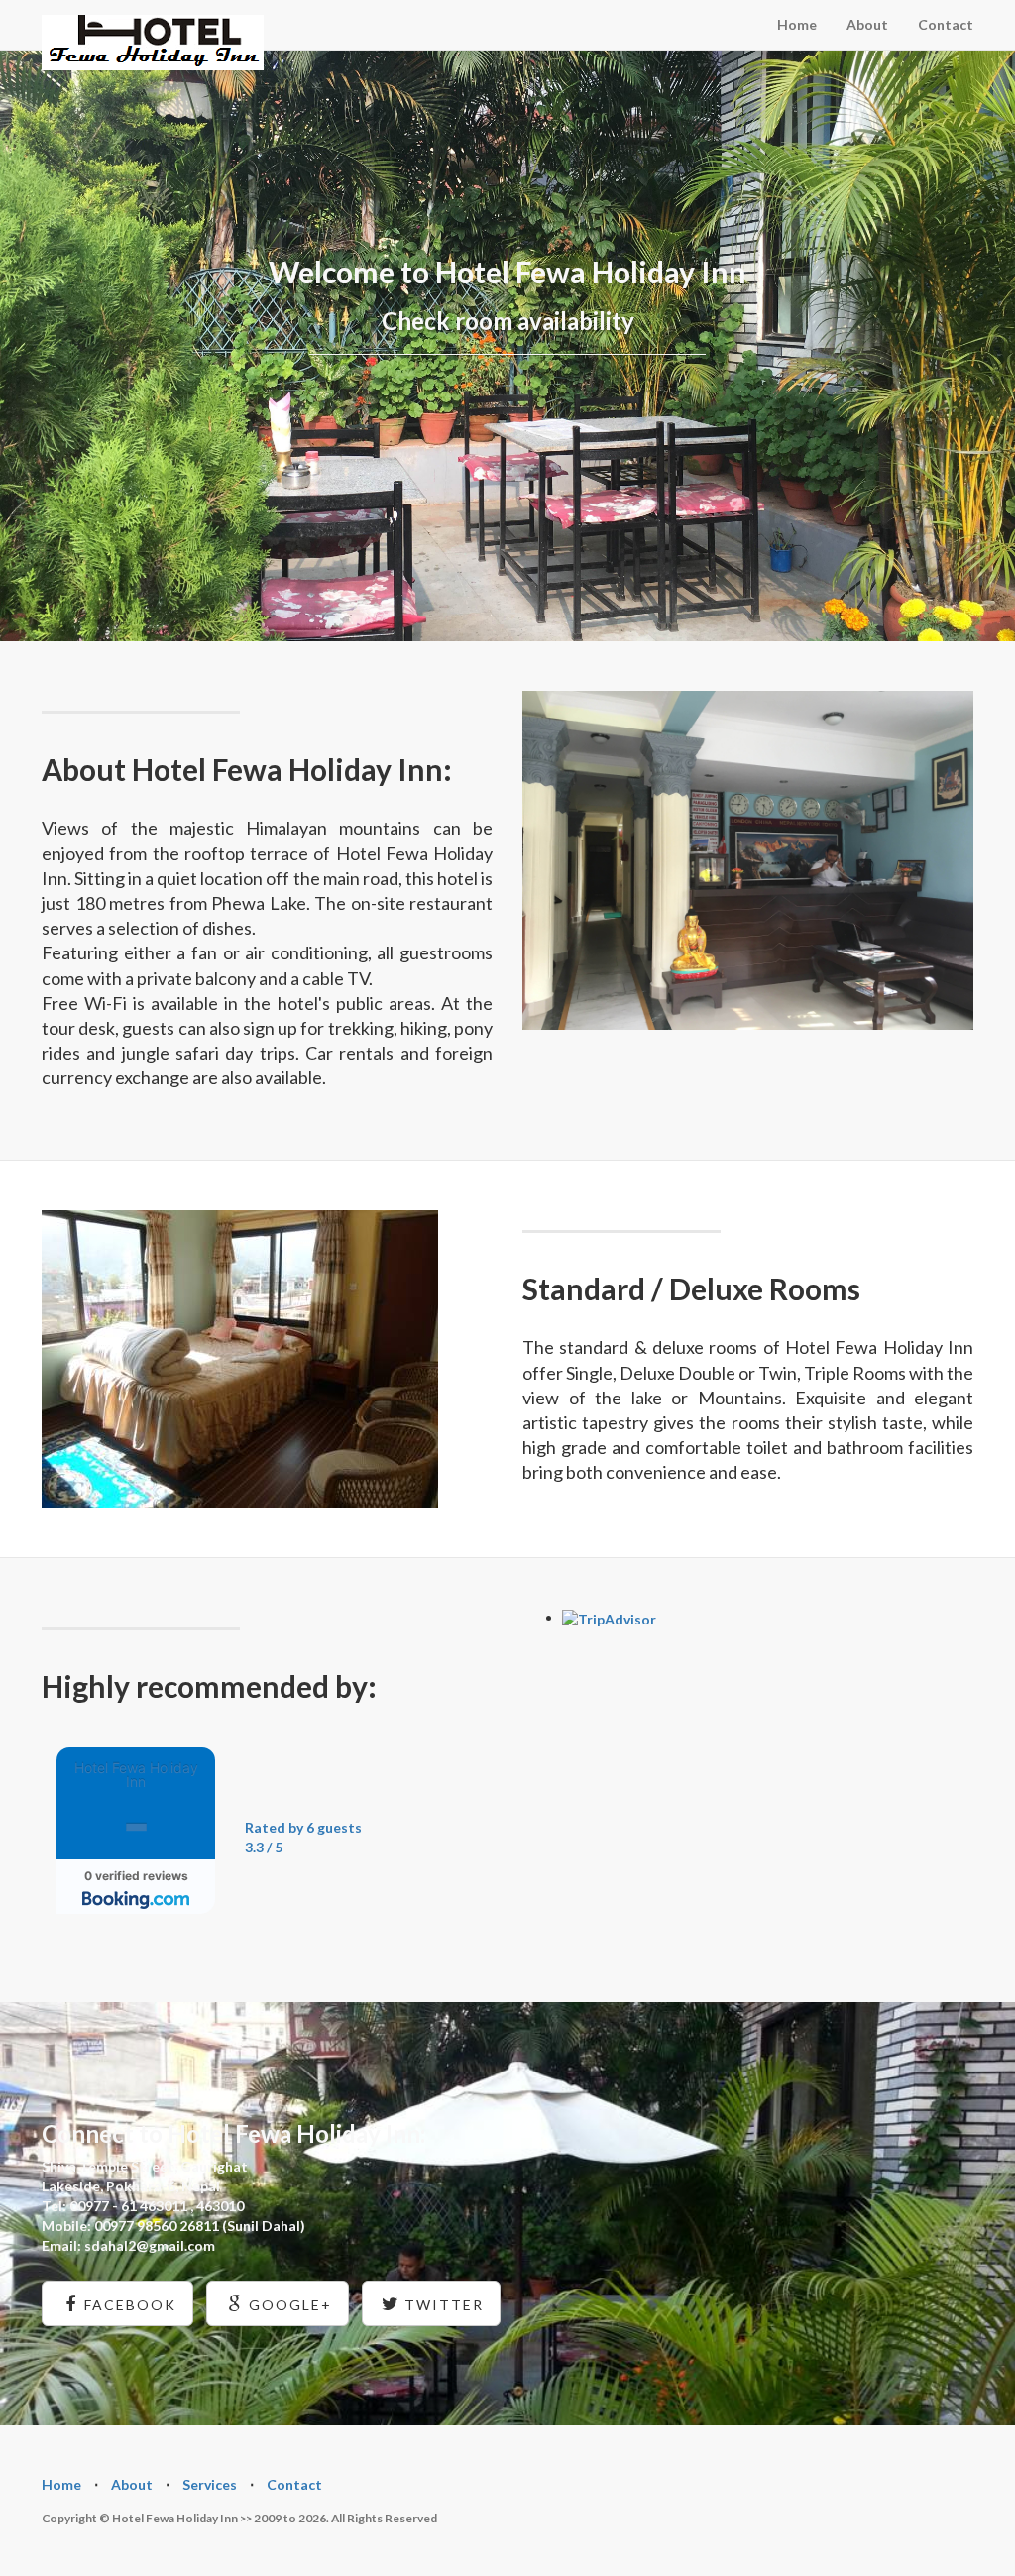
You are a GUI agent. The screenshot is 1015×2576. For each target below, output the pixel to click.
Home (797, 24)
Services (210, 2484)
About (867, 24)
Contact (946, 24)
